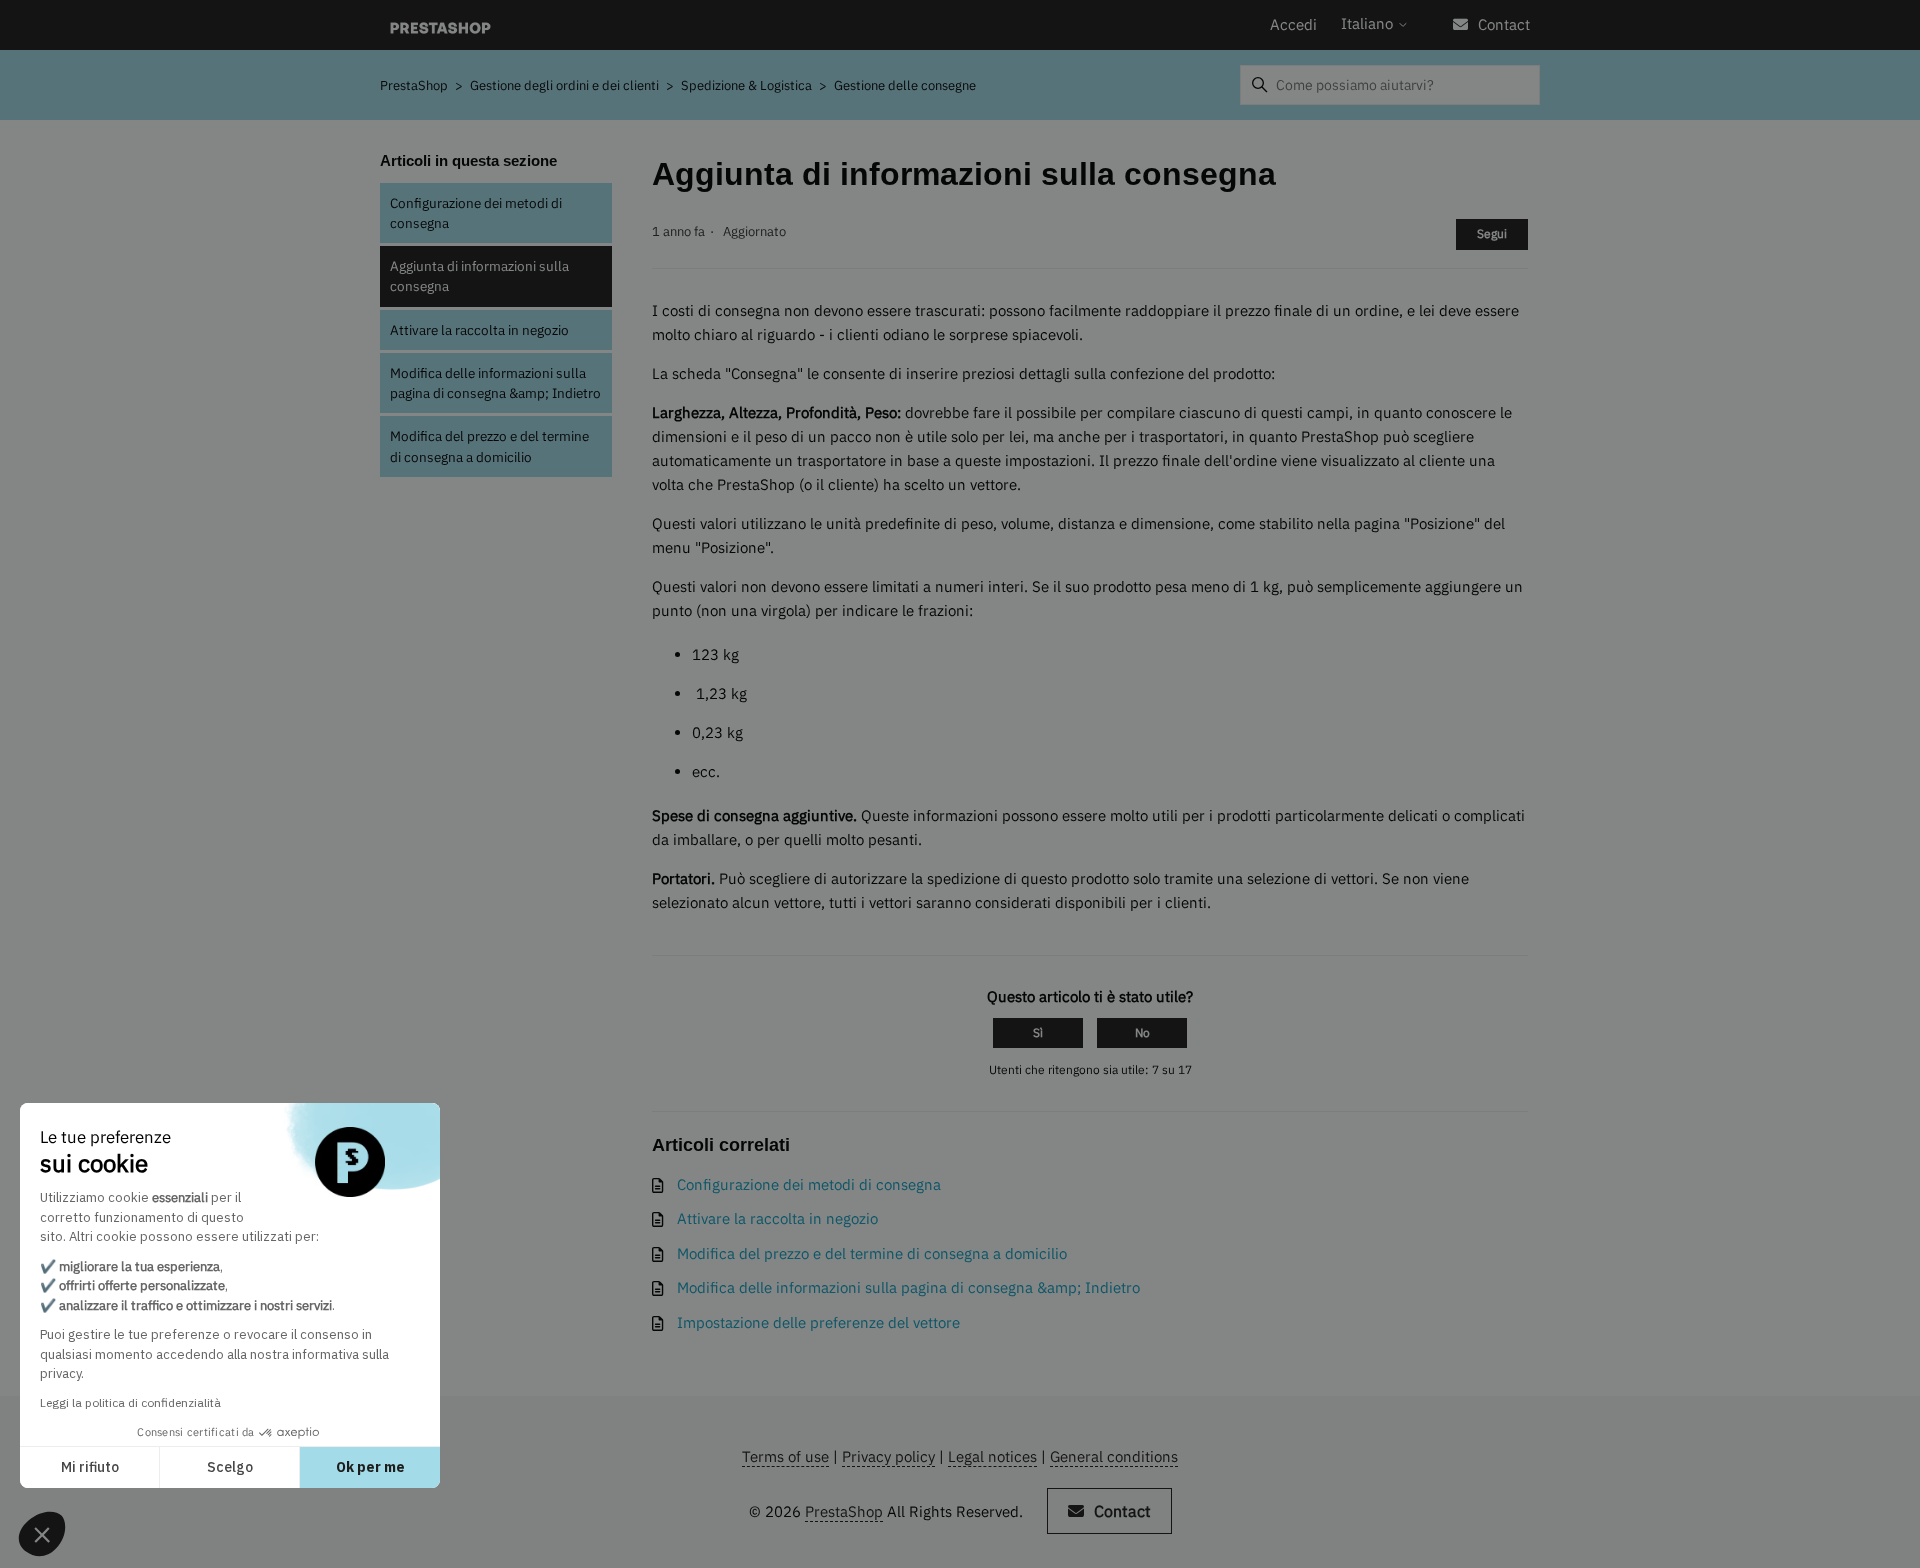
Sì (1038, 1032)
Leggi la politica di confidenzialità (130, 1402)
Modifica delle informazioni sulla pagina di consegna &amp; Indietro (495, 383)
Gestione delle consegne (905, 85)
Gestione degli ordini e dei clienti (566, 85)
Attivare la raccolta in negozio (479, 330)
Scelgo (230, 1467)
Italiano (1369, 23)
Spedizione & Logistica (746, 85)
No (1142, 1032)
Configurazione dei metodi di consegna (476, 213)
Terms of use (785, 1456)
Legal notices (992, 1456)
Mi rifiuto (90, 1467)
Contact (1504, 24)
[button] (42, 1534)
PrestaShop (414, 85)
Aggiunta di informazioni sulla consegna (479, 276)
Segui (1492, 233)
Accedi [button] (1293, 24)
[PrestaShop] (440, 25)
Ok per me (370, 1467)
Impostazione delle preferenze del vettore (818, 1322)
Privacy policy (888, 1456)
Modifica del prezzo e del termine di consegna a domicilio (489, 446)
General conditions (1114, 1456)
